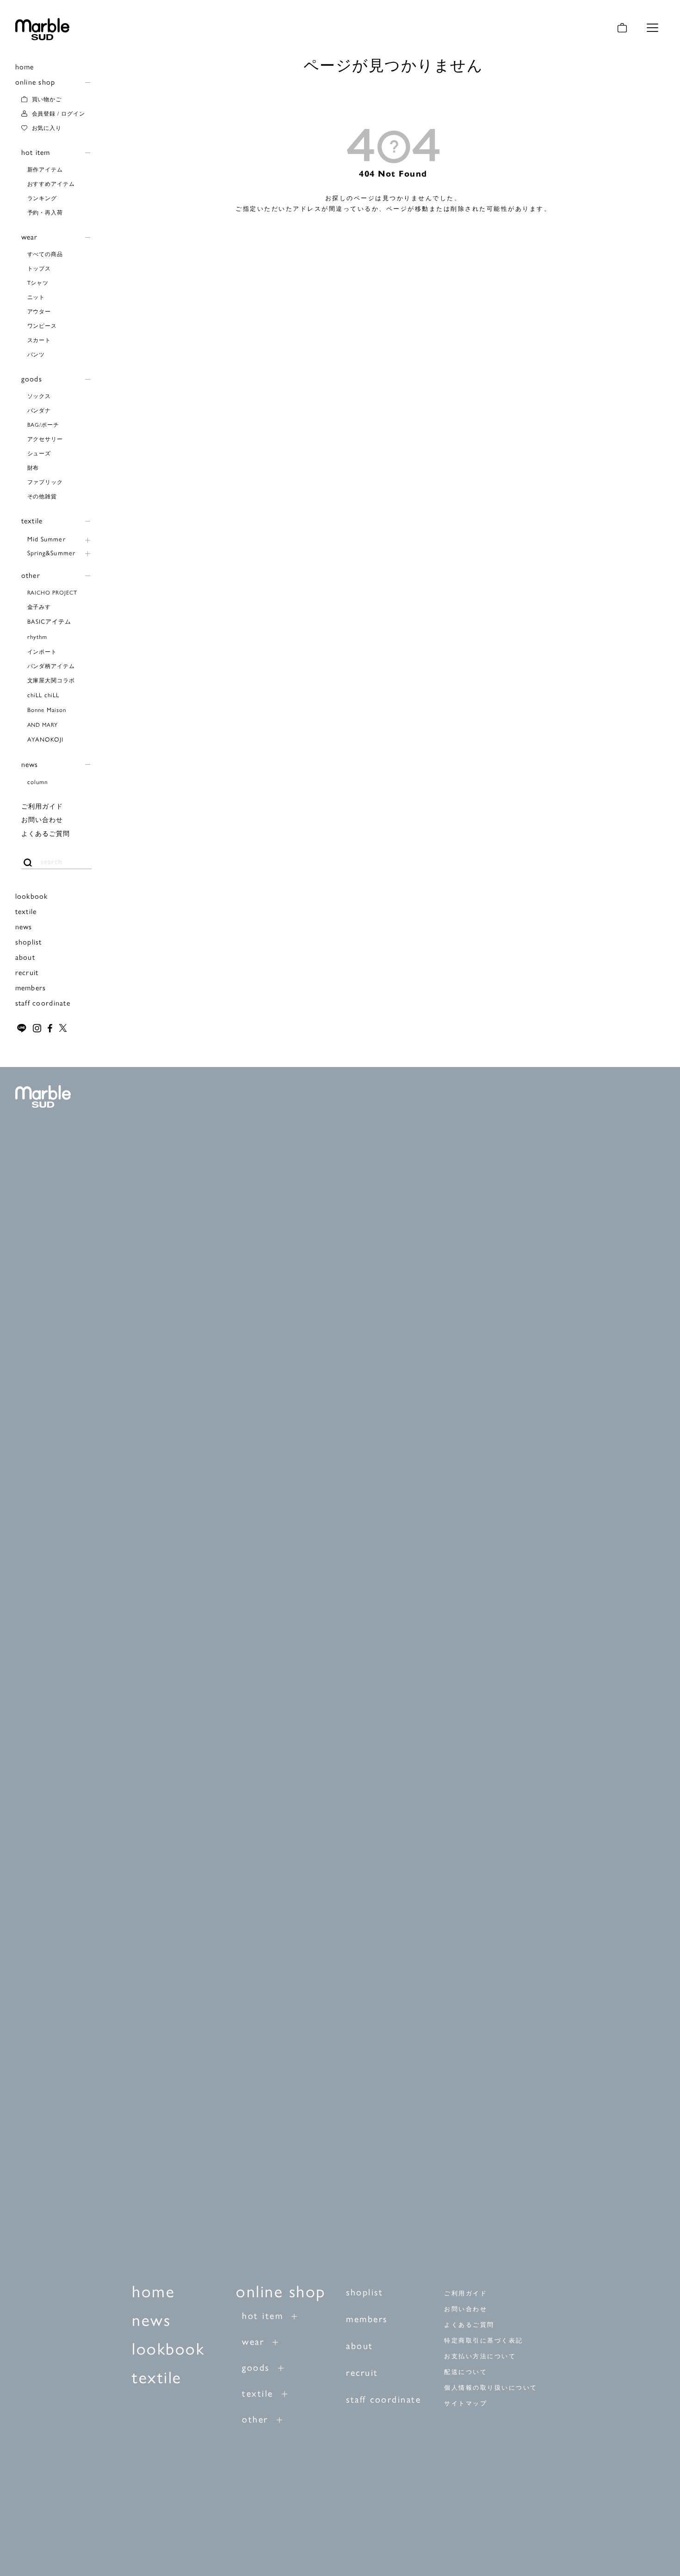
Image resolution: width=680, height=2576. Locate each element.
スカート (39, 340)
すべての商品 (45, 254)
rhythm (37, 636)
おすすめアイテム (51, 184)
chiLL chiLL (43, 695)
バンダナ (39, 410)
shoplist (29, 941)
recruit (27, 972)
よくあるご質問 (46, 833)
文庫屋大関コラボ (51, 680)
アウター (39, 311)
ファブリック (45, 482)
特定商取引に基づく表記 (484, 2340)
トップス (39, 268)
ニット (36, 297)
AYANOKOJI (45, 739)
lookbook (32, 896)
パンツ (36, 354)
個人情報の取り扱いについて (491, 2388)
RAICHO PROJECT (52, 592)
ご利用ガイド (42, 806)
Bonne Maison (47, 709)
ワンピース (42, 325)
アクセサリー (45, 439)
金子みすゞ (42, 607)
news (30, 764)
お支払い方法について (480, 2356)
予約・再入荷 (45, 212)
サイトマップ (466, 2403)
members (31, 987)
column (37, 782)
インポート (42, 651)
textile (32, 520)
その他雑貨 (42, 496)
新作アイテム (45, 169)
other (31, 575)
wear (30, 236)
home (25, 66)
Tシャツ (38, 282)
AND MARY (43, 724)
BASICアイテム (49, 621)
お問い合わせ (42, 819)
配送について (466, 2372)
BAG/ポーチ (43, 424)
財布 (33, 467)
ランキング (42, 198)
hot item (36, 152)
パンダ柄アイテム (51, 666)
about (25, 957)
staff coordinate (43, 1003)
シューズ (39, 453)
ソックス (39, 396)
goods (32, 378)
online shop (35, 82)
